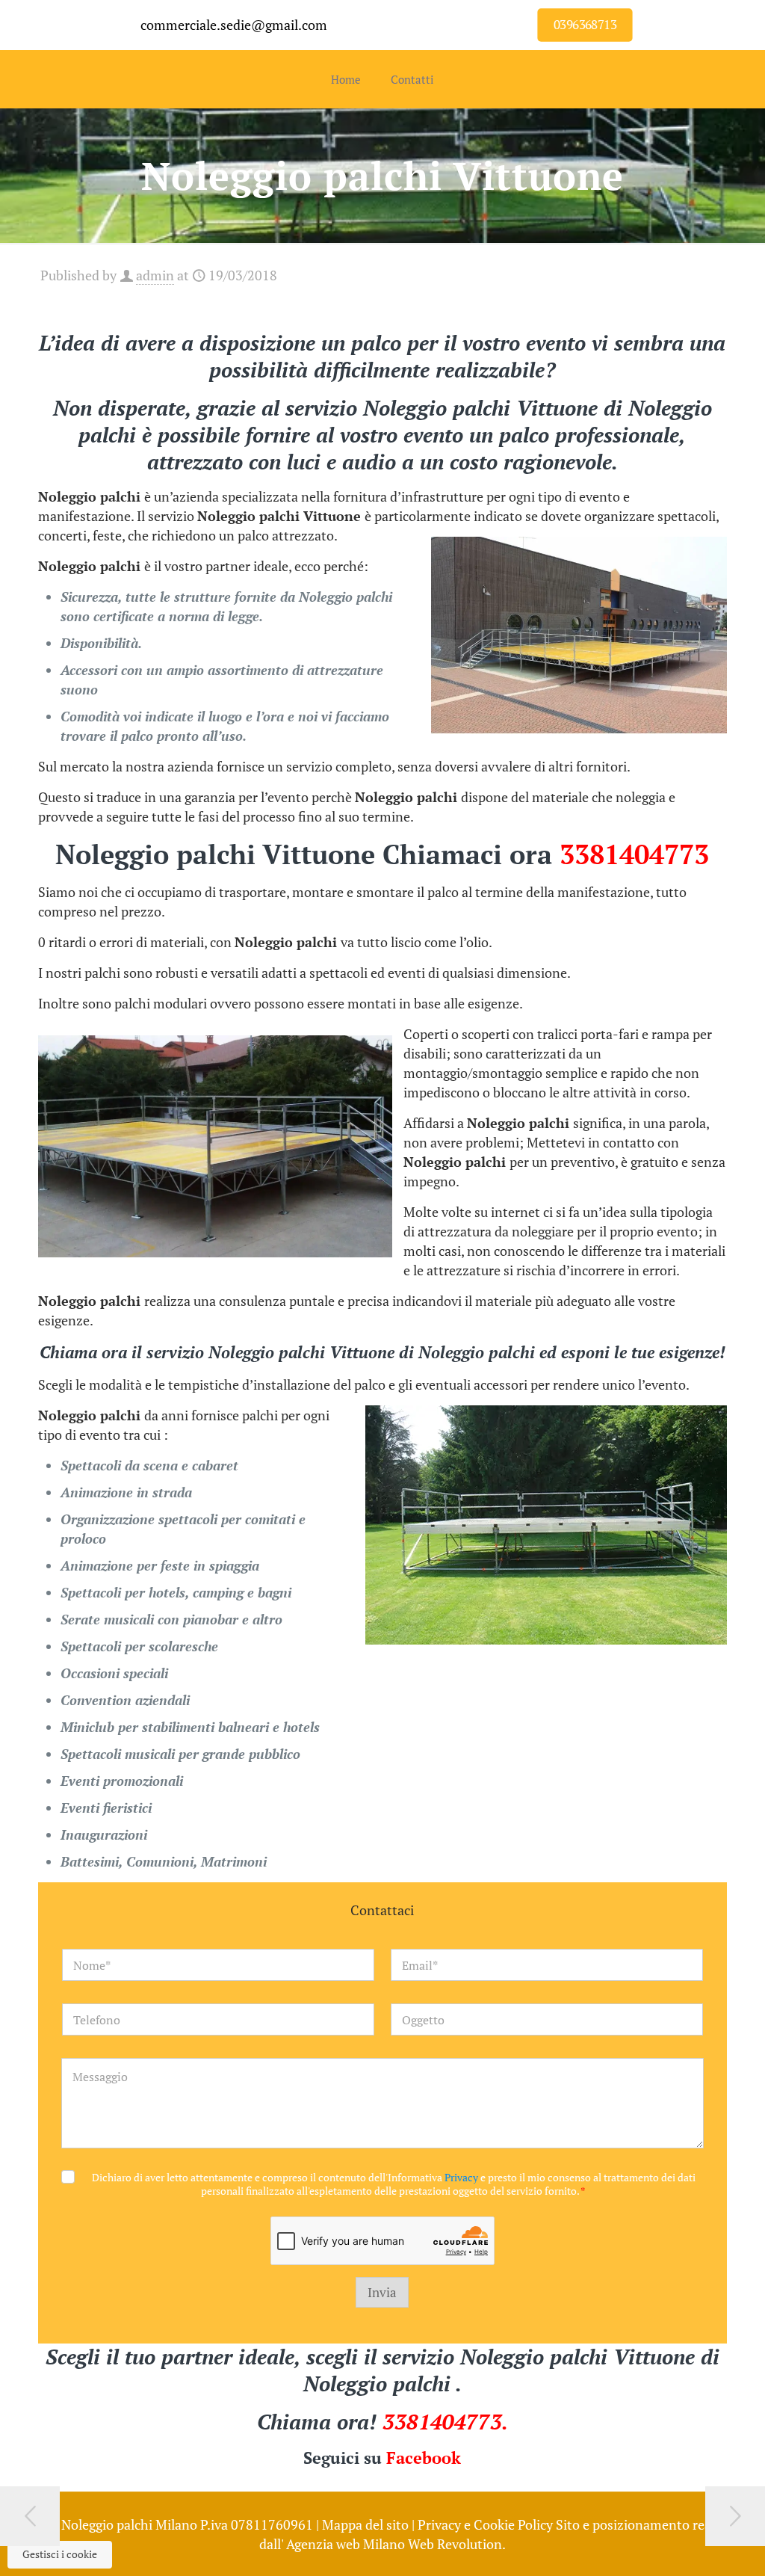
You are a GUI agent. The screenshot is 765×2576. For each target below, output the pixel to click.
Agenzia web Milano (346, 2544)
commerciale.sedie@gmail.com (234, 25)
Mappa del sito (365, 2524)
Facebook (424, 2458)
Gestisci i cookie (60, 2554)
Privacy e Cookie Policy (485, 2524)
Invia (382, 2292)
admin (155, 275)
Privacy (461, 2177)
